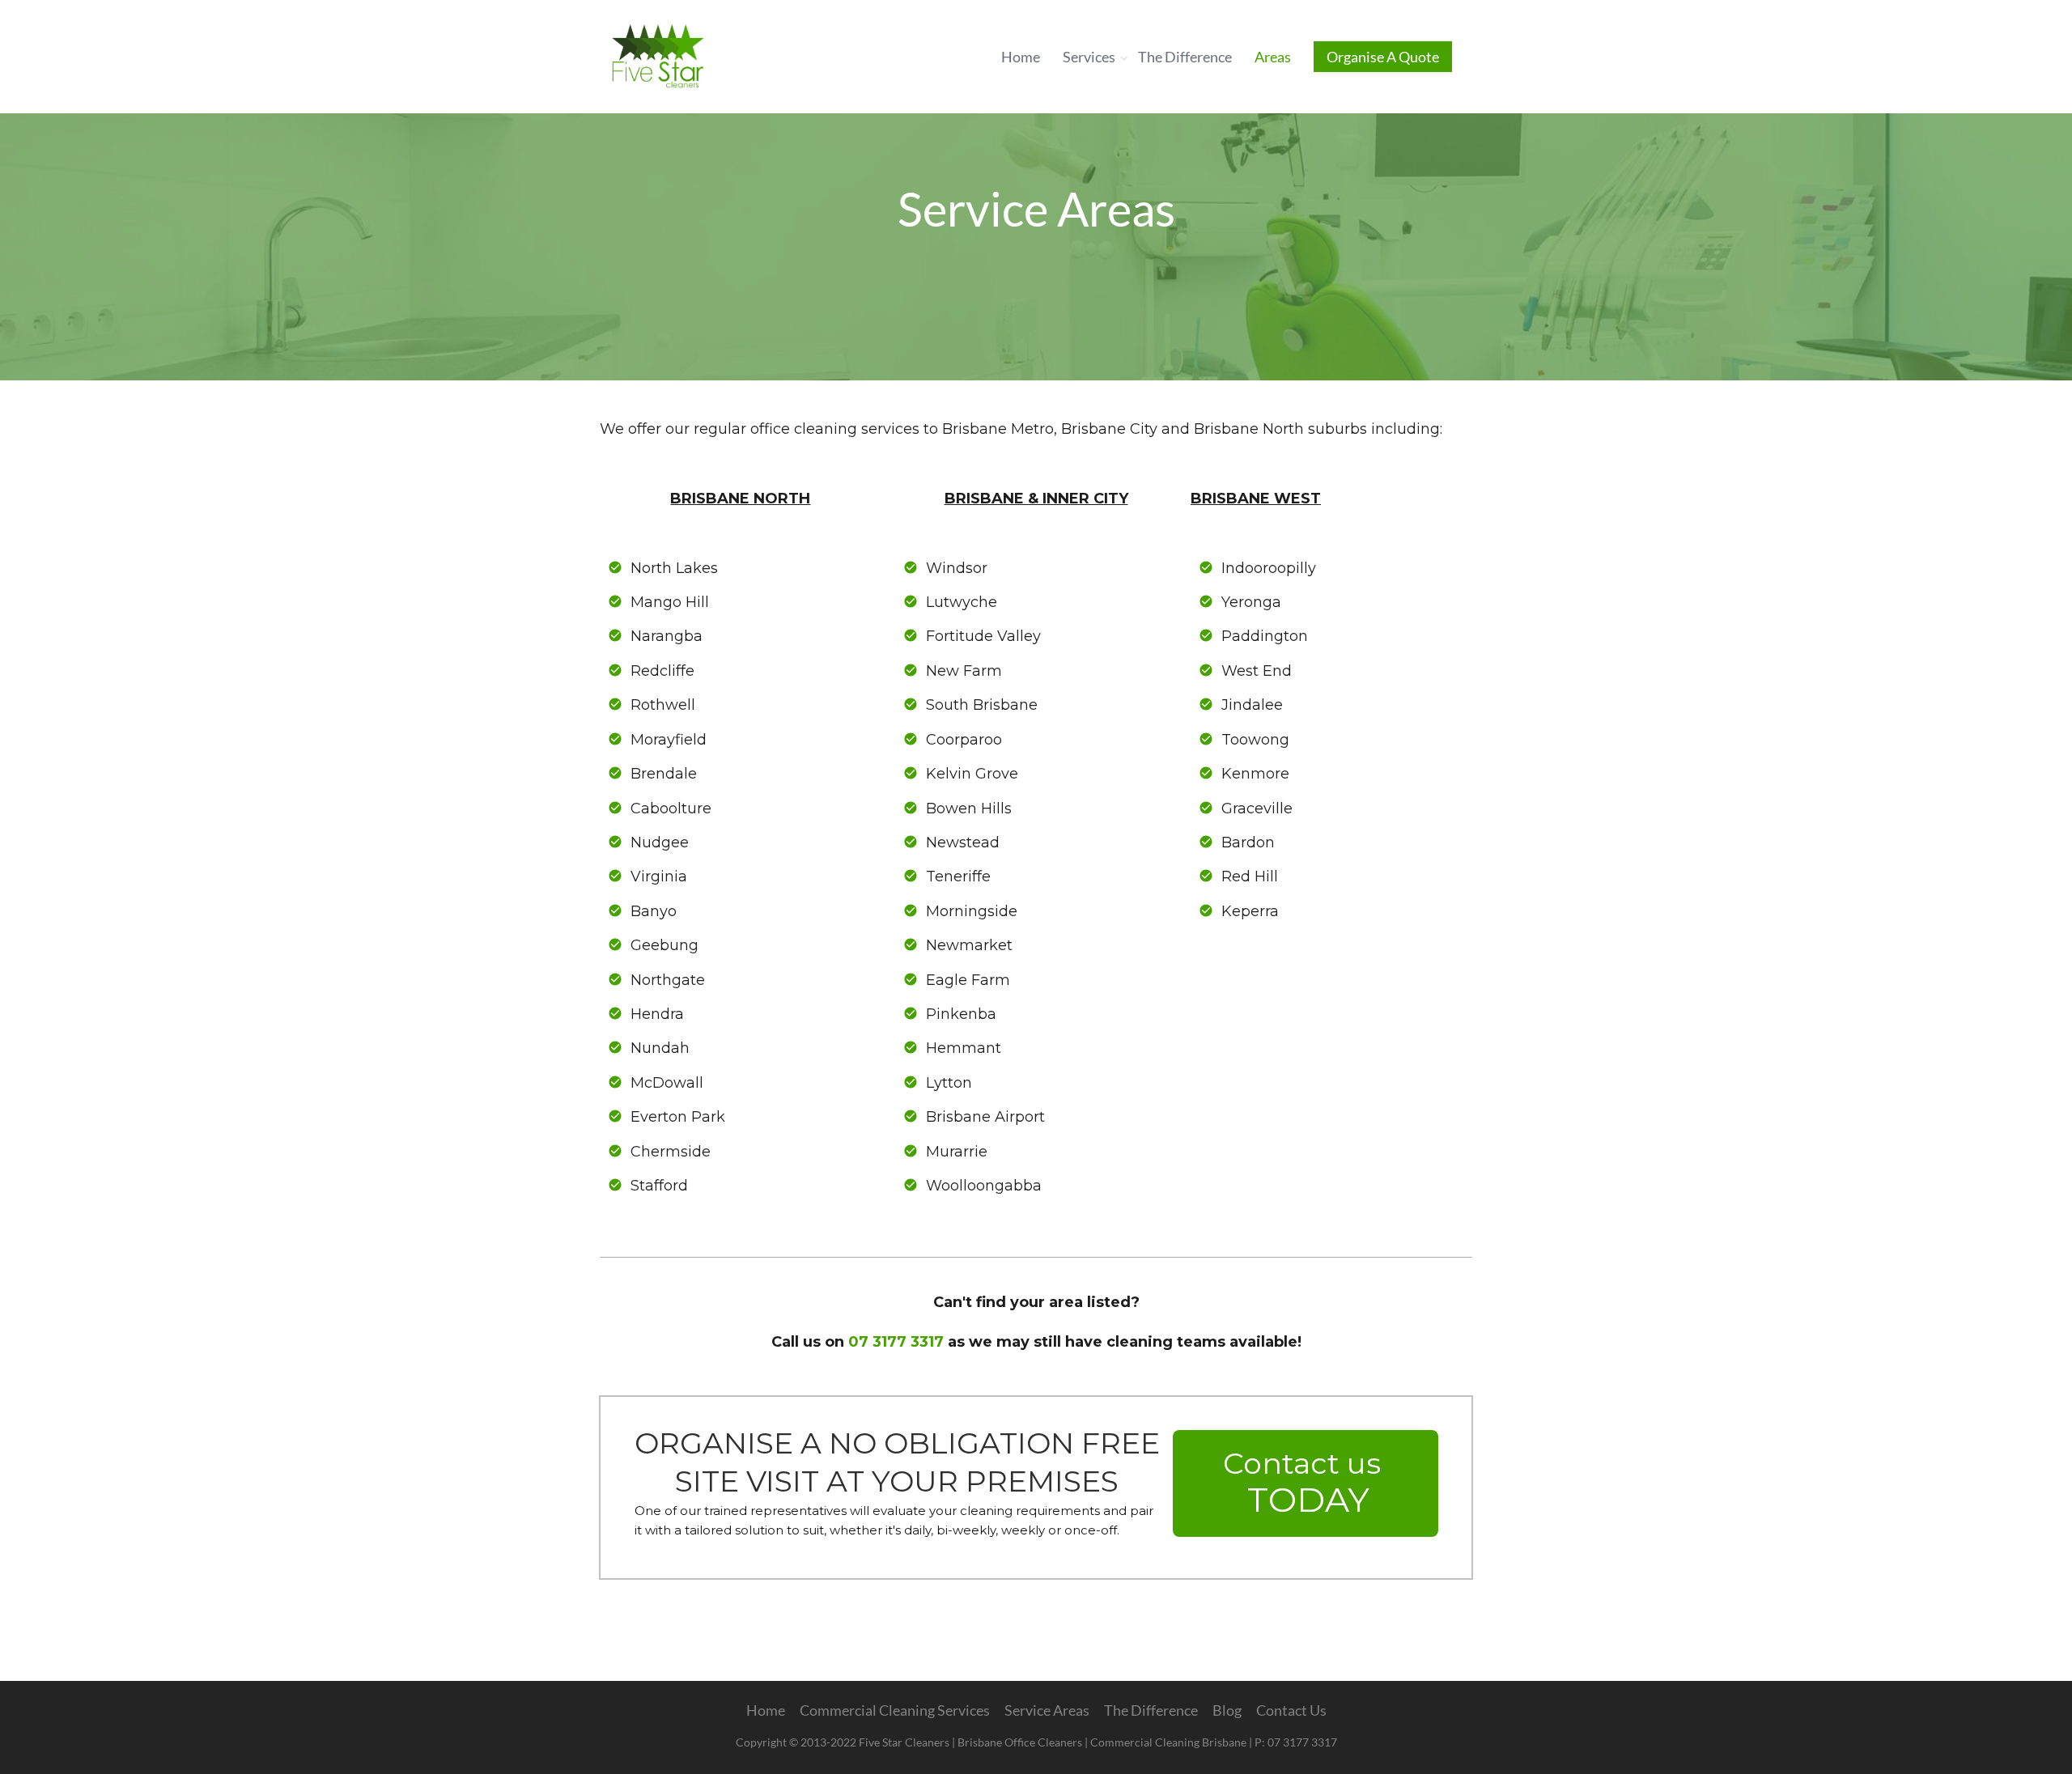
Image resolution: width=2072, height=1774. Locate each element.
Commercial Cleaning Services (895, 1710)
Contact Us (1291, 1710)
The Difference (1185, 57)
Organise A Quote (1383, 57)
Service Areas (1047, 1710)
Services (1089, 57)
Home (1021, 57)
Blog (1227, 1710)
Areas (1273, 57)
